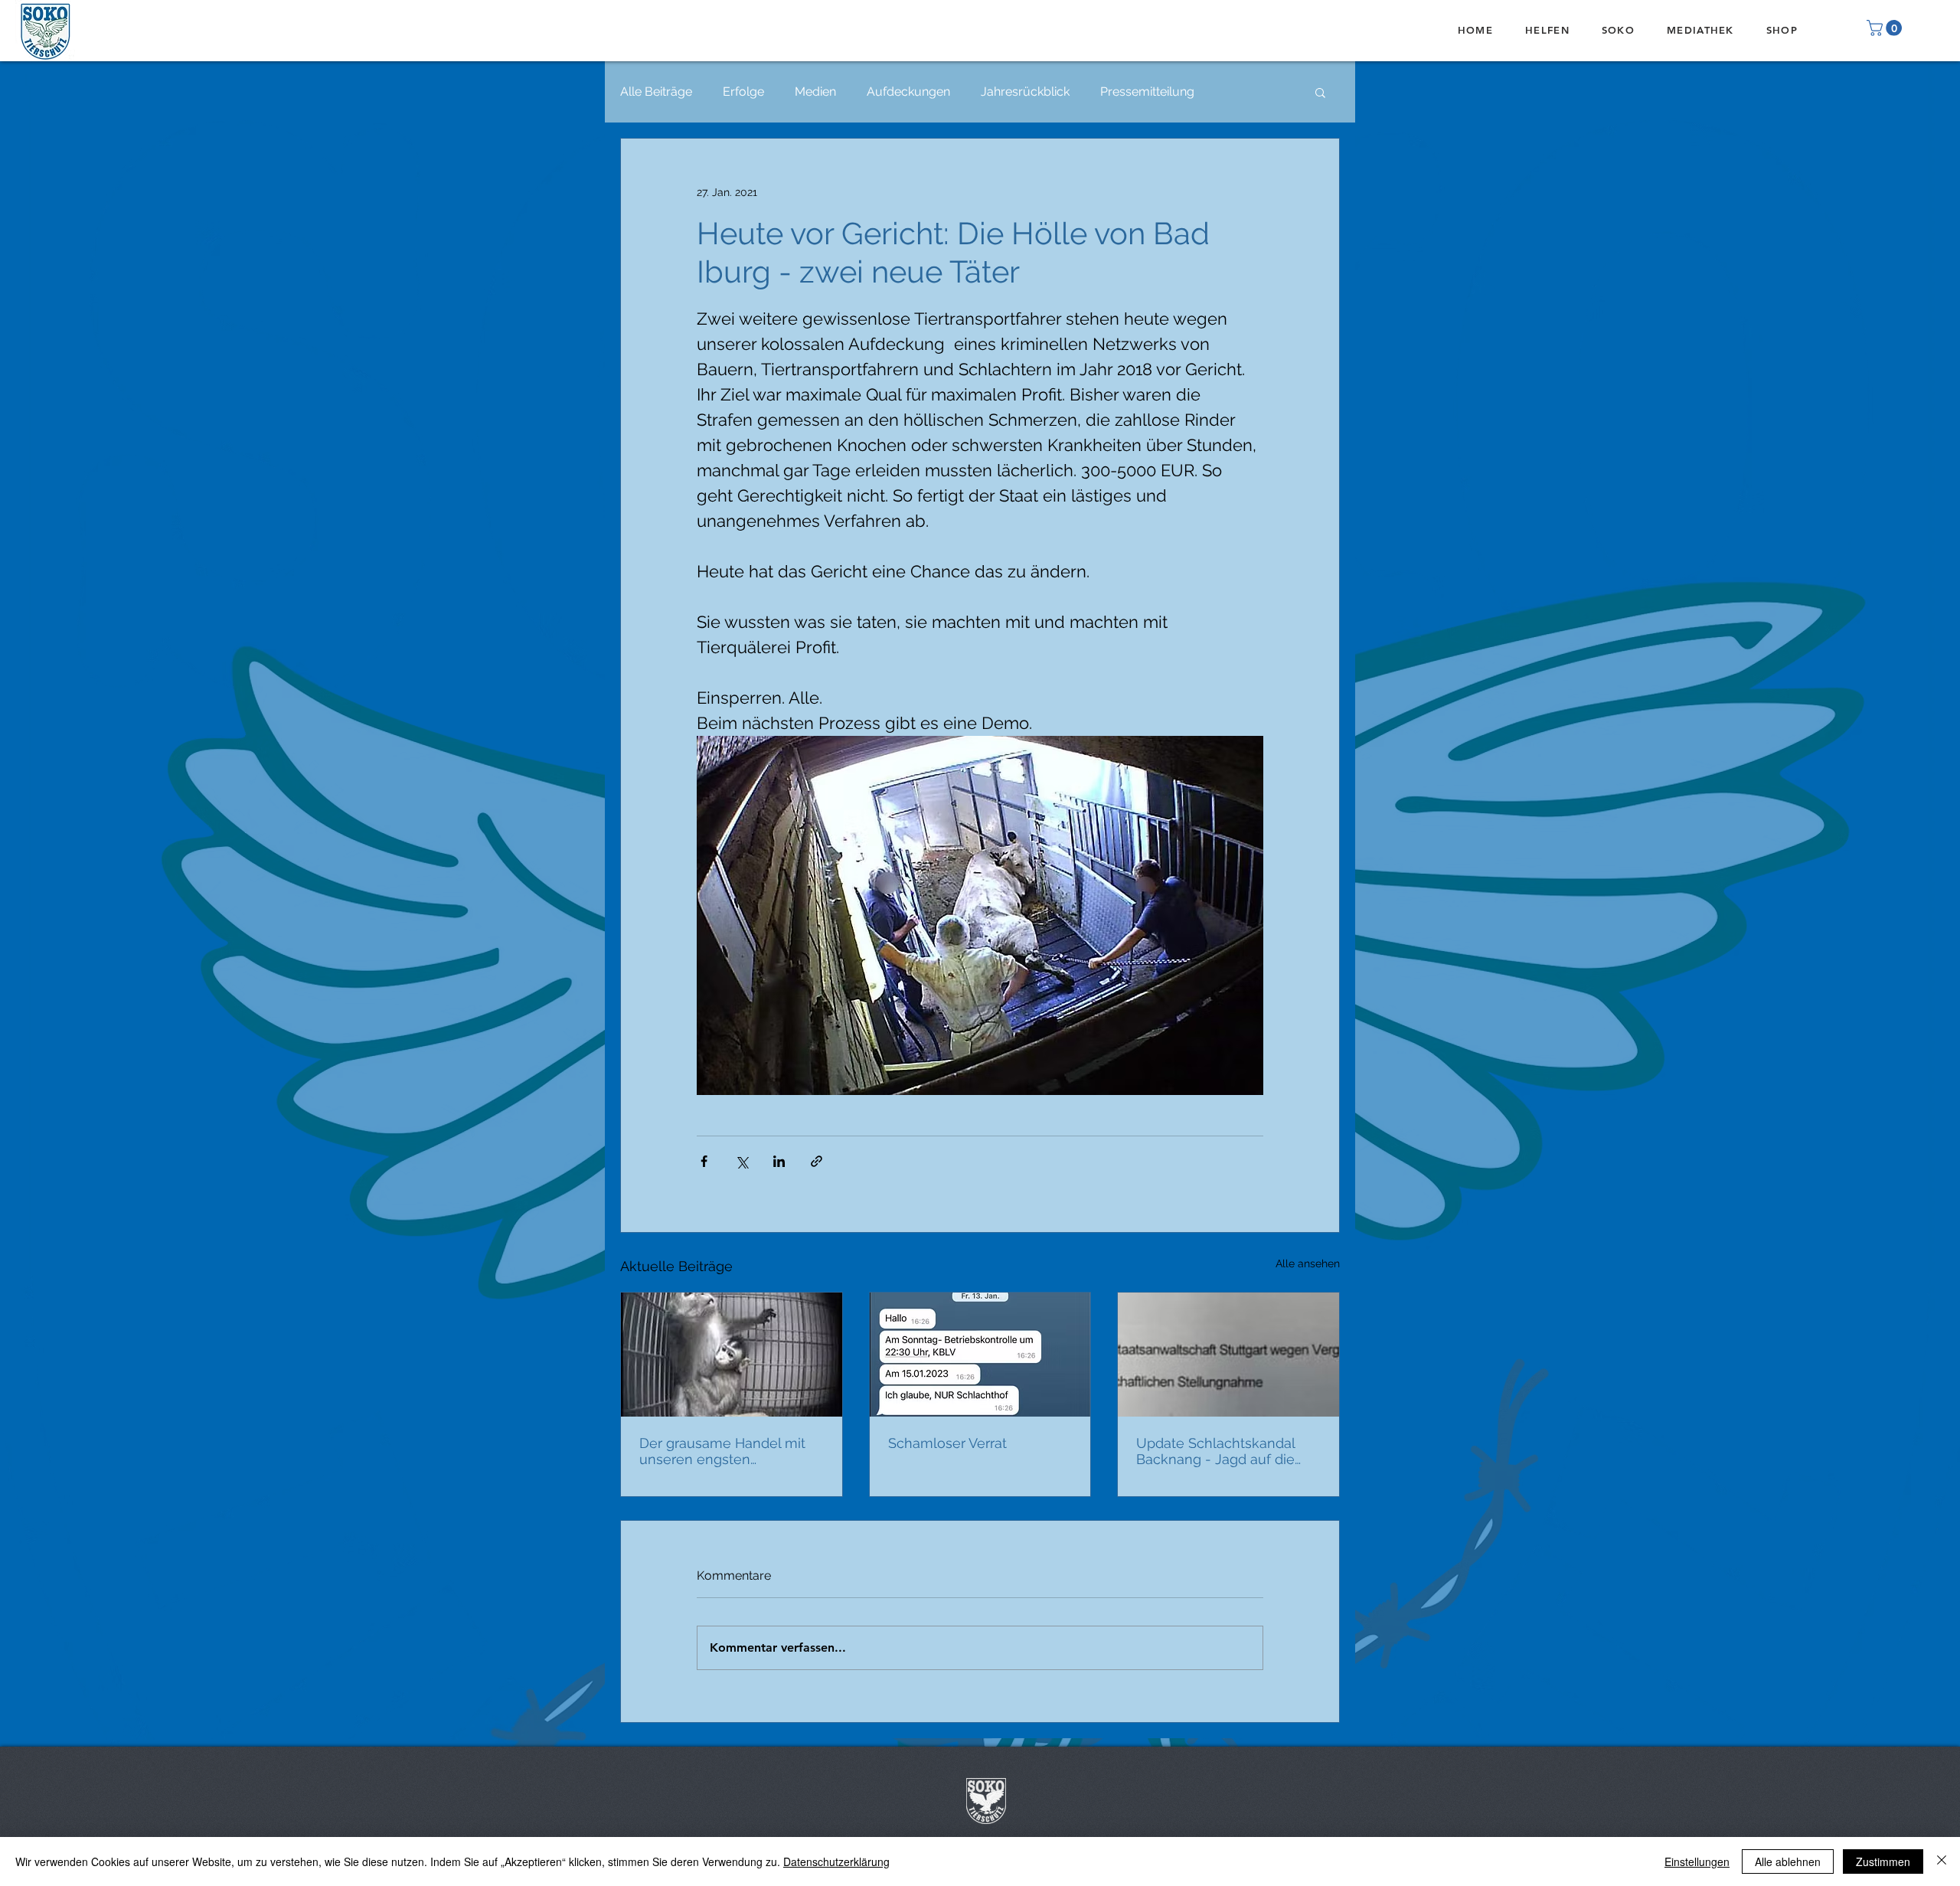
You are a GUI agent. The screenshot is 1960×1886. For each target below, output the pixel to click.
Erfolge (743, 92)
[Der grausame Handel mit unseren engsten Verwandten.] (732, 1355)
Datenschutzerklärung (836, 1861)
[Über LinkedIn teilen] (779, 1161)
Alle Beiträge (656, 92)
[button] (1886, 28)
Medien (815, 92)
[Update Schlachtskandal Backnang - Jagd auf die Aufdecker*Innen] (1228, 1355)
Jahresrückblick (1025, 92)
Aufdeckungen (908, 92)
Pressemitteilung (1147, 92)
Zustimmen (1883, 1861)
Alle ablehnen (1788, 1861)
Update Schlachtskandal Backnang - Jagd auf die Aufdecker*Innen (1215, 1451)
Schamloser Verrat (947, 1443)
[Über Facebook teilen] (704, 1161)
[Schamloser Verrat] (980, 1355)
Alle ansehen (1308, 1263)
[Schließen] (1942, 1861)
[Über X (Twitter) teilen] (742, 1161)
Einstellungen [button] (1697, 1861)
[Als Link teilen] (817, 1161)
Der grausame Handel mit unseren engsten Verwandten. (722, 1451)
